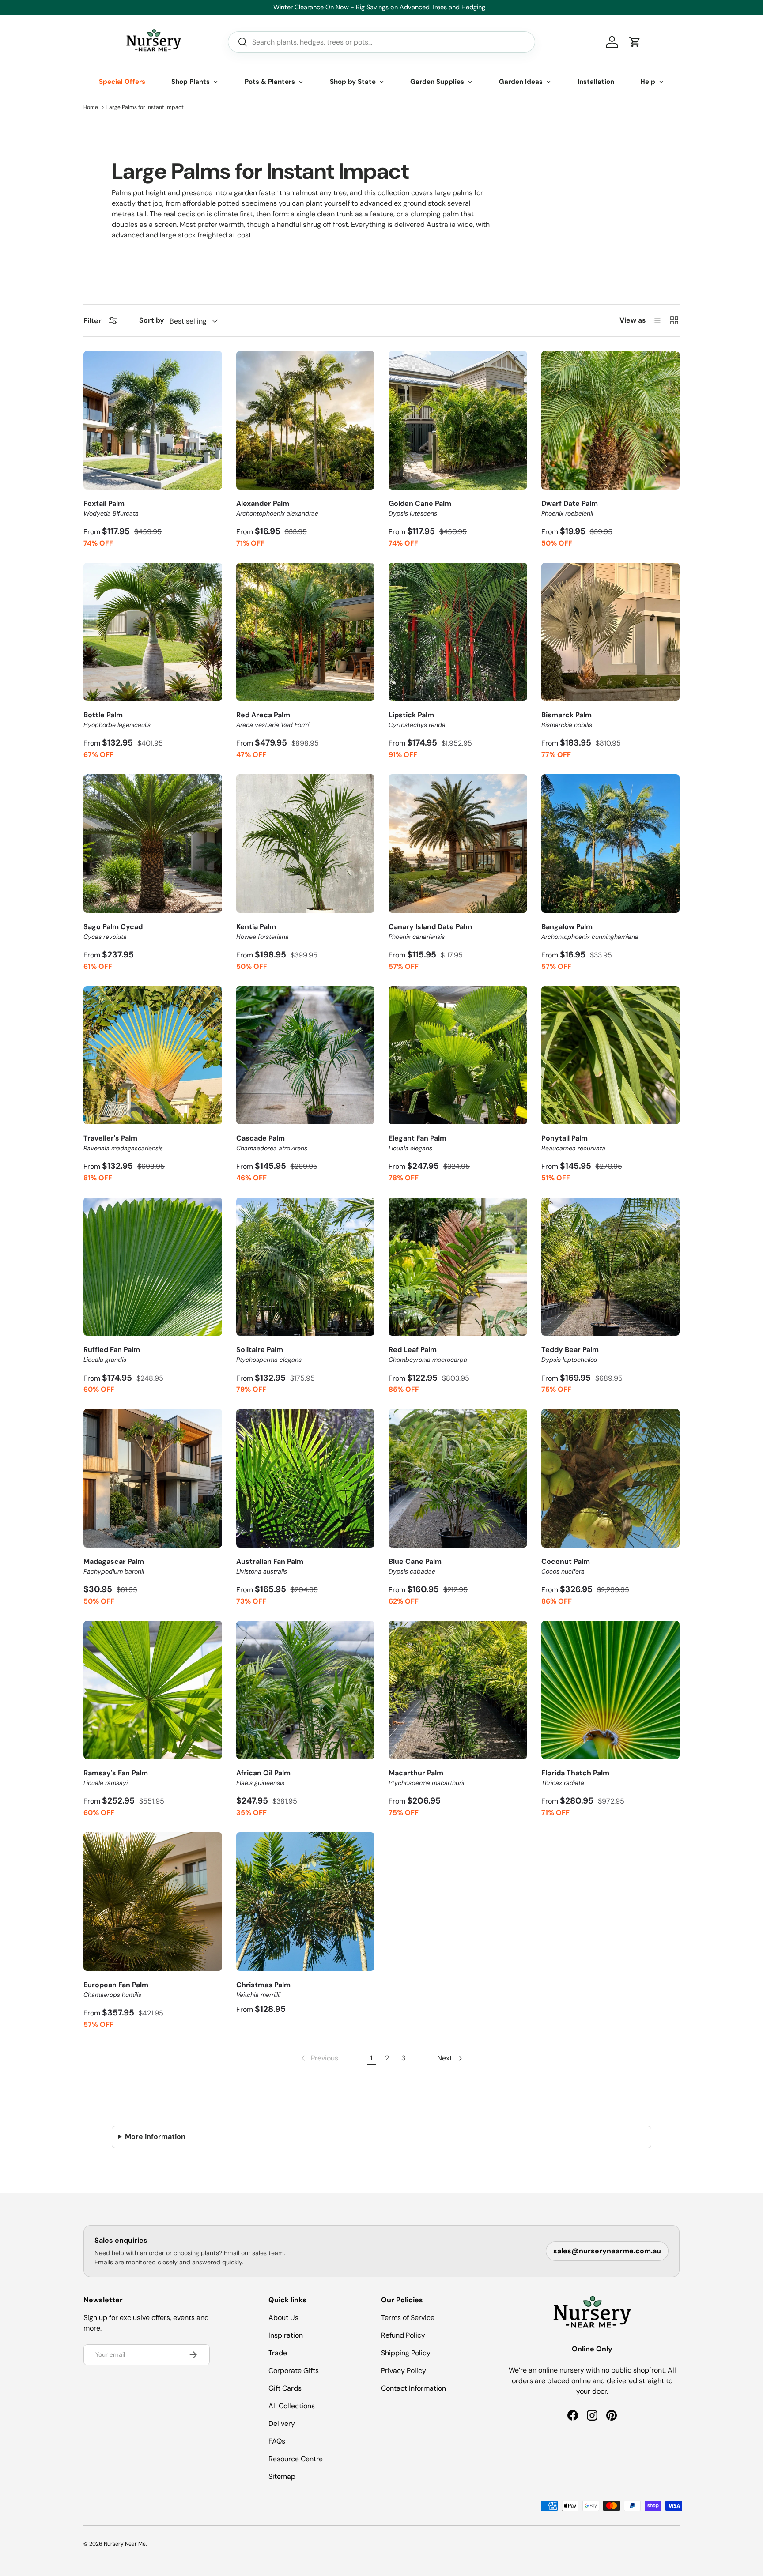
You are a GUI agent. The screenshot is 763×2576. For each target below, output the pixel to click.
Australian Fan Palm (270, 1566)
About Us (283, 2318)
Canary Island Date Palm (430, 931)
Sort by (152, 320)
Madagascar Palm (114, 1566)
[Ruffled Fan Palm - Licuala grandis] (153, 1267)
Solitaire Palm (269, 1354)
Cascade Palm (272, 1143)
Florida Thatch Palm (575, 1778)
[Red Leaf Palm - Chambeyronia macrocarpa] (458, 1267)
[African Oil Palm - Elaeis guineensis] (306, 1690)
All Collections (292, 2406)
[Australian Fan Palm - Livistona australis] (306, 1478)
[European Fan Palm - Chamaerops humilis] (153, 1902)
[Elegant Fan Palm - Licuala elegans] (458, 1055)
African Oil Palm (263, 1778)
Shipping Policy (406, 2353)
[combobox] (381, 42)
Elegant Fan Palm (417, 1143)
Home (91, 107)
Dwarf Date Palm (570, 508)
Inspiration (286, 2335)
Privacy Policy (404, 2371)
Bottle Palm (117, 719)
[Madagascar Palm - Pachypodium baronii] (153, 1478)
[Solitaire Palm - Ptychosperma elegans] (306, 1267)
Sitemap (282, 2476)
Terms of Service (408, 2318)
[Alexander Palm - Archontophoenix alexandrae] (306, 420)
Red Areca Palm (273, 719)
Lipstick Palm (417, 719)
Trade (278, 2353)
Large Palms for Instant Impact (145, 107)
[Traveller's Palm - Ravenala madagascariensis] (153, 1055)
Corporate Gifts (294, 2371)
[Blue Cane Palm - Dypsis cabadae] (458, 1478)
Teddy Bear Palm (570, 1354)
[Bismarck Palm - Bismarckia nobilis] (611, 632)
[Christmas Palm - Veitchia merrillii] (306, 1902)
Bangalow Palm (590, 931)
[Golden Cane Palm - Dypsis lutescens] (458, 420)
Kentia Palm (263, 931)
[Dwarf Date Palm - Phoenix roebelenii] (611, 420)
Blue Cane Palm (415, 1566)
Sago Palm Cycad (113, 931)
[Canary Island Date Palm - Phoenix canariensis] (458, 844)
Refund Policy (403, 2335)
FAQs (277, 2441)
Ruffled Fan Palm (112, 1354)
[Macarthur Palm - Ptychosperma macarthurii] (458, 1690)
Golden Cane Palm (420, 508)
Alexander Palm (277, 508)
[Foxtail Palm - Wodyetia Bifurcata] (153, 420)
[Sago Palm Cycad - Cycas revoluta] (153, 844)
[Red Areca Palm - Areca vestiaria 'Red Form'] (306, 632)
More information (155, 2137)
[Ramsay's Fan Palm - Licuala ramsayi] (153, 1690)
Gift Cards (285, 2388)
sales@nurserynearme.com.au (607, 2251)
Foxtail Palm (111, 508)
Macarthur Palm (426, 1778)
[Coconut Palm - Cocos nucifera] (611, 1478)
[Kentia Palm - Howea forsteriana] (306, 844)
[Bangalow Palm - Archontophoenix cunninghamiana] (611, 844)
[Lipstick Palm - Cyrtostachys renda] (458, 632)
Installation (596, 82)
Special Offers (122, 82)
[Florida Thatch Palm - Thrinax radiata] (611, 1690)
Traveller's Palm (123, 1143)
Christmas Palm (263, 1989)
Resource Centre (296, 2459)
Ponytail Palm (573, 1143)
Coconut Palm (566, 1566)
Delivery (282, 2423)
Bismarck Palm (567, 719)
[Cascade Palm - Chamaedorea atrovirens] (306, 1055)
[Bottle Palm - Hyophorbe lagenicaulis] (153, 632)
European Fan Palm (116, 1989)
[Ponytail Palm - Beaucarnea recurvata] (611, 1055)
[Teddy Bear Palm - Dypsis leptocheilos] (611, 1267)
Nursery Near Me (125, 2544)
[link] (319, 2058)
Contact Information (414, 2388)
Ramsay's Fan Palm (116, 1778)
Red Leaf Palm (428, 1354)
